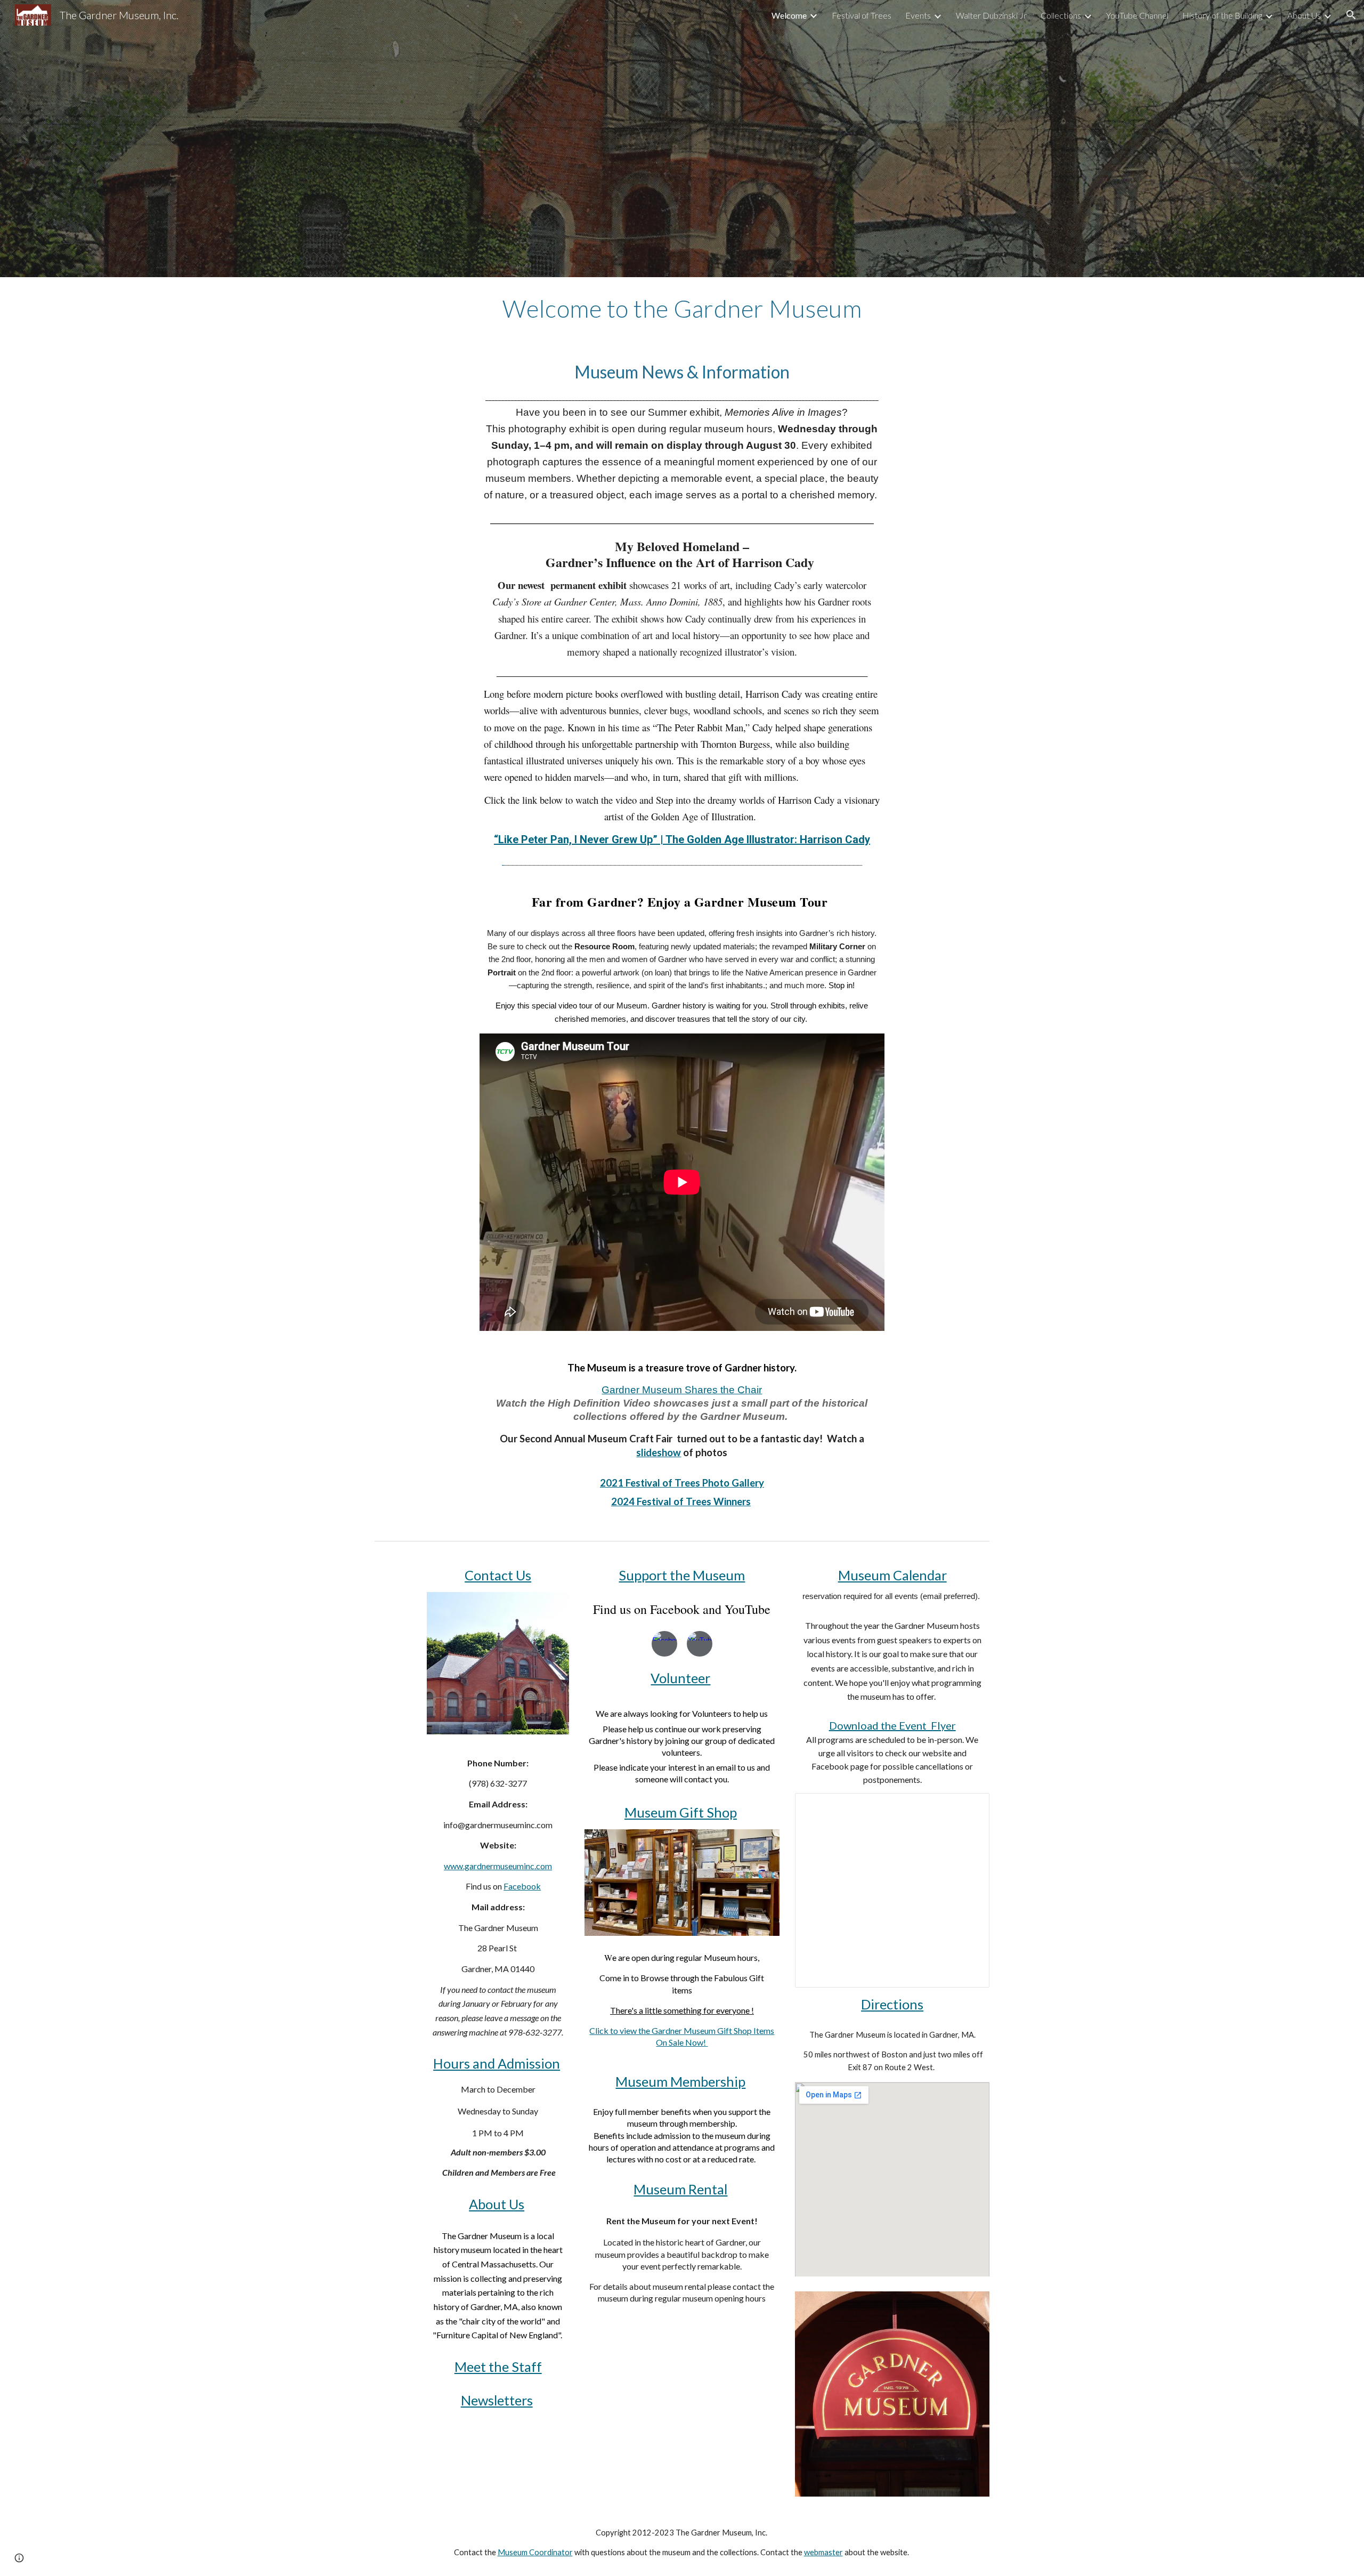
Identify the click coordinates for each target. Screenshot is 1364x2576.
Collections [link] (1061, 15)
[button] (1351, 15)
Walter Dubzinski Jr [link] (991, 15)
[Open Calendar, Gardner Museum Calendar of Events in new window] (969, 1807)
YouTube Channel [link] (1137, 15)
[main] (682, 309)
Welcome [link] (789, 15)
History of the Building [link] (1222, 15)
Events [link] (918, 15)
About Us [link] (1304, 15)
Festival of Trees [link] (862, 15)
